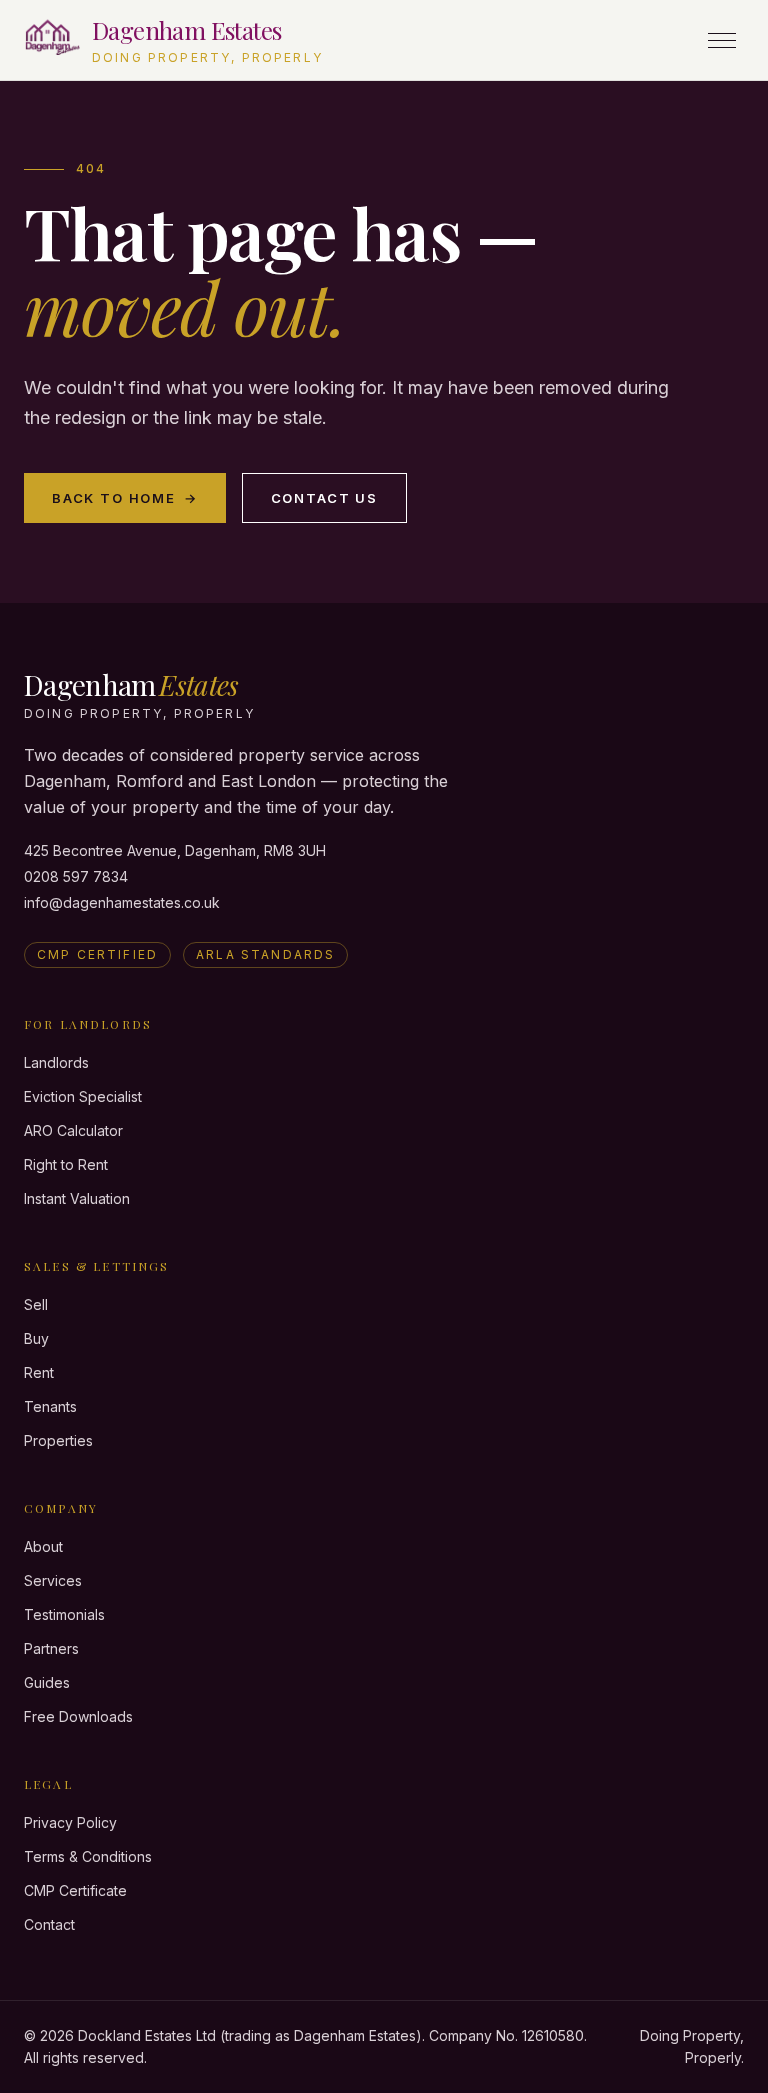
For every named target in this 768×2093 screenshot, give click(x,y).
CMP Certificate (75, 1890)
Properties (58, 1440)
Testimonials (64, 1614)
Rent (39, 1372)
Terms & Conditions (88, 1856)
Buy (36, 1338)
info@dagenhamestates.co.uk (122, 902)
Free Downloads (78, 1716)
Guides (47, 1682)
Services (53, 1580)
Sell (36, 1304)
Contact (49, 1924)
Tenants (50, 1406)
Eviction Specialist (83, 1096)
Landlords (56, 1062)
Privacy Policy (70, 1822)
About (43, 1546)
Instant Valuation (77, 1198)
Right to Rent (66, 1164)
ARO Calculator (73, 1130)
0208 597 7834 (76, 876)
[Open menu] (722, 40)
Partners (51, 1648)
